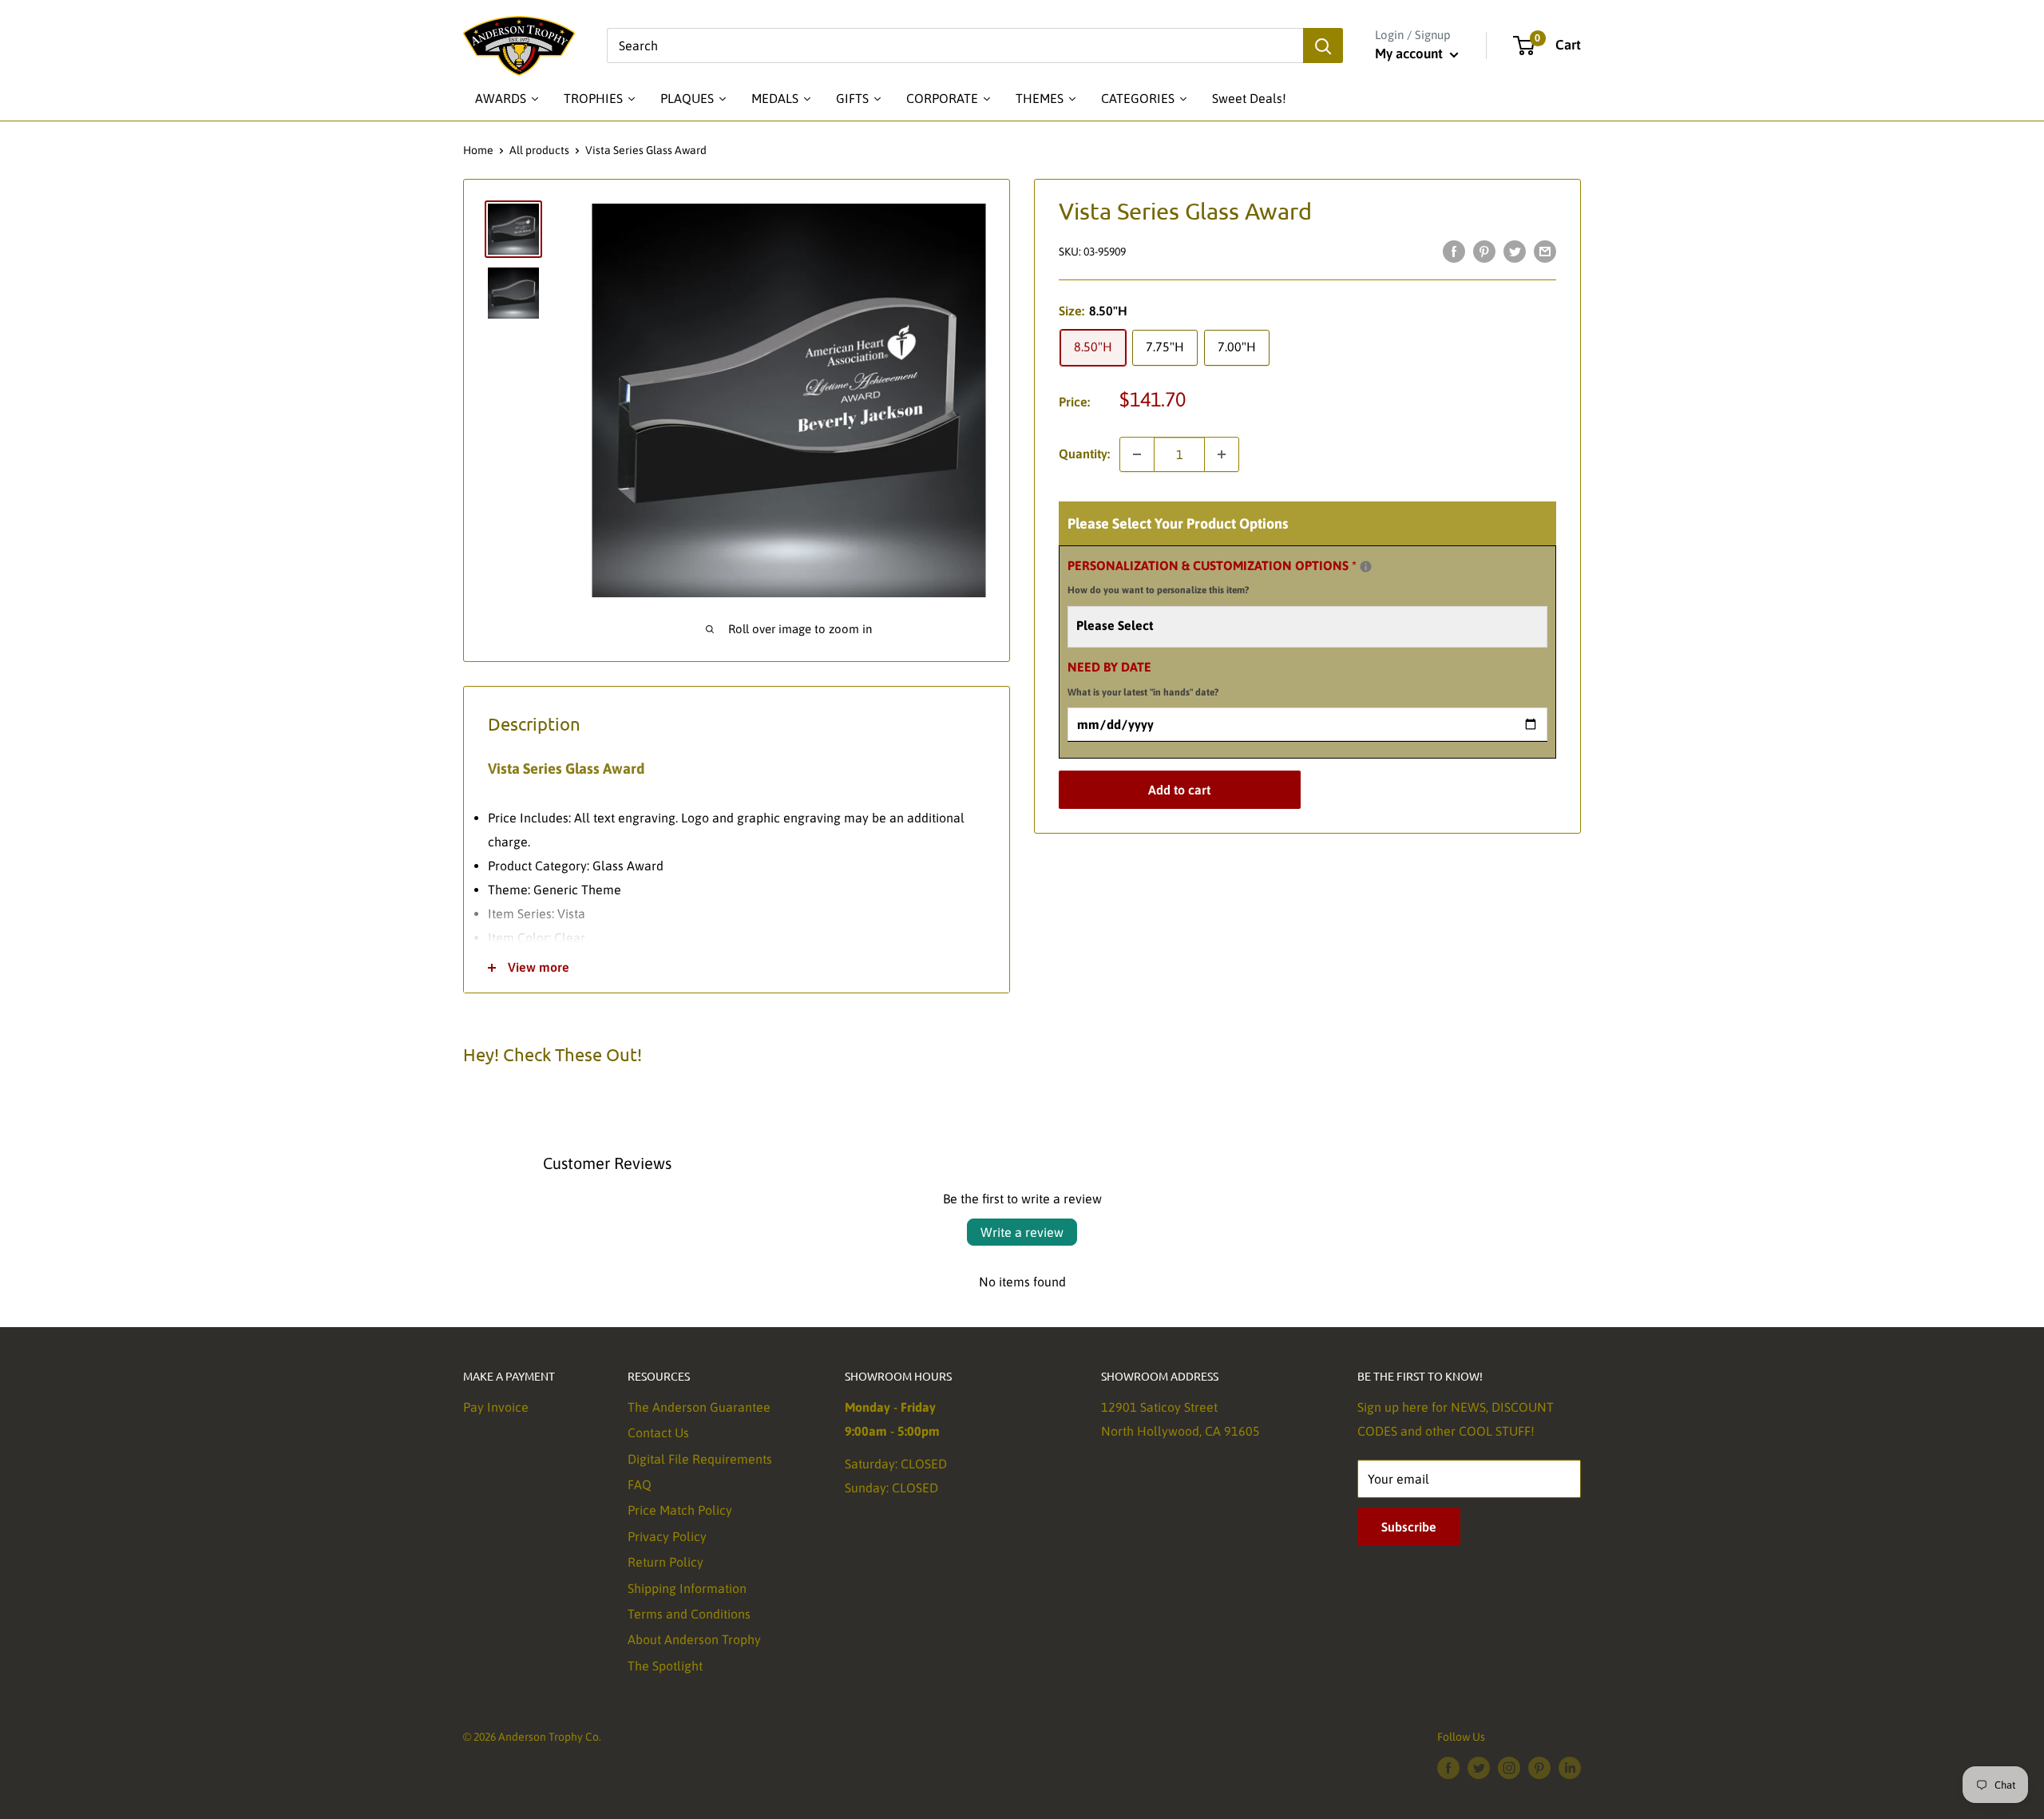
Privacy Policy (667, 1536)
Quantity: (1084, 454)
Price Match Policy (680, 1510)
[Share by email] (1545, 251)
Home (478, 150)
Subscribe (1409, 1527)
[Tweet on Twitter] (1515, 251)
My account (1410, 53)
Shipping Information (687, 1588)
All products (539, 150)
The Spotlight (665, 1666)
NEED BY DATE (1143, 680)
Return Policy (665, 1562)
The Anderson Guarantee (699, 1407)
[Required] (1366, 567)
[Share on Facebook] (1454, 251)
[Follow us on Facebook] (1448, 1767)
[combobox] (955, 46)
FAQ (640, 1484)
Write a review (1022, 1232)
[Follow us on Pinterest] (1539, 1767)
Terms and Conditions (689, 1614)
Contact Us (658, 1433)
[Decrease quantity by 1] (1137, 454)
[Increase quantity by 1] (1222, 454)
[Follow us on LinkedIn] (1570, 1767)
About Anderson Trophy (694, 1639)
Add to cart (1179, 791)
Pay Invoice (496, 1407)
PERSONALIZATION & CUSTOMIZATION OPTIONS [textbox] (1232, 575)
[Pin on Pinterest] (1484, 251)
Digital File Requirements (700, 1459)
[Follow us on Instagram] (1509, 1767)
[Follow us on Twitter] (1479, 1767)
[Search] (1323, 46)
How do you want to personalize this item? (1158, 591)
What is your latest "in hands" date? (1143, 693)
